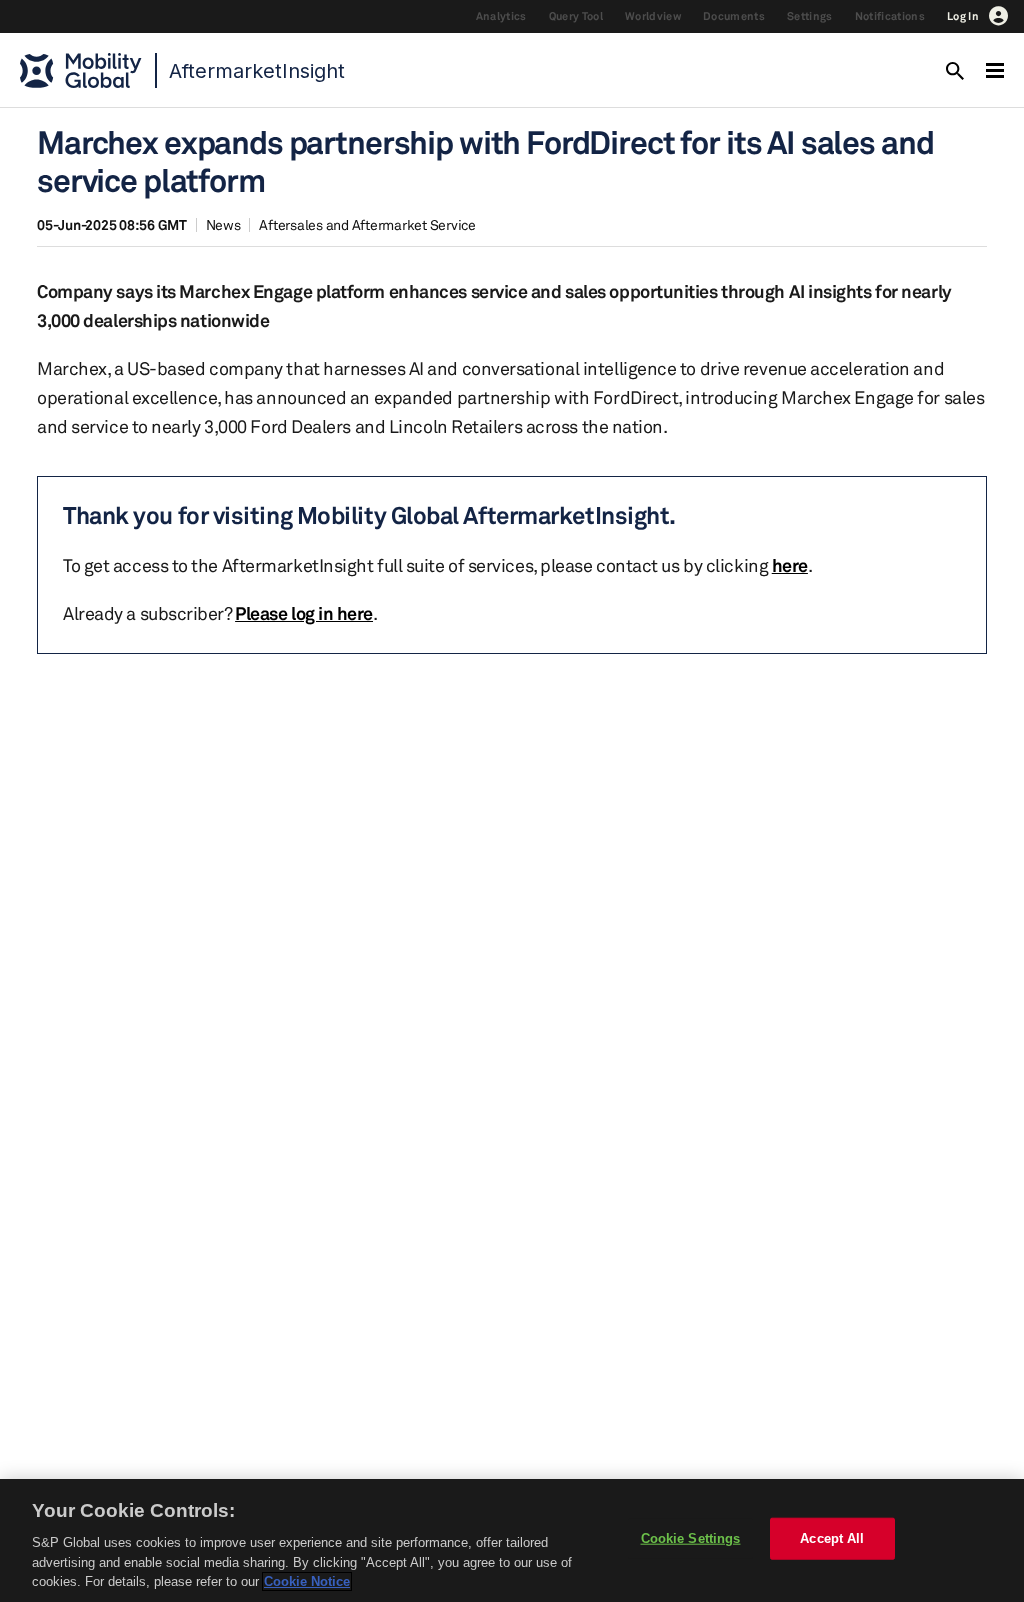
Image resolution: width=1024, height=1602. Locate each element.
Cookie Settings (691, 1538)
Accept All (832, 1538)
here (790, 565)
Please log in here (304, 613)
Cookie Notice (307, 1581)
